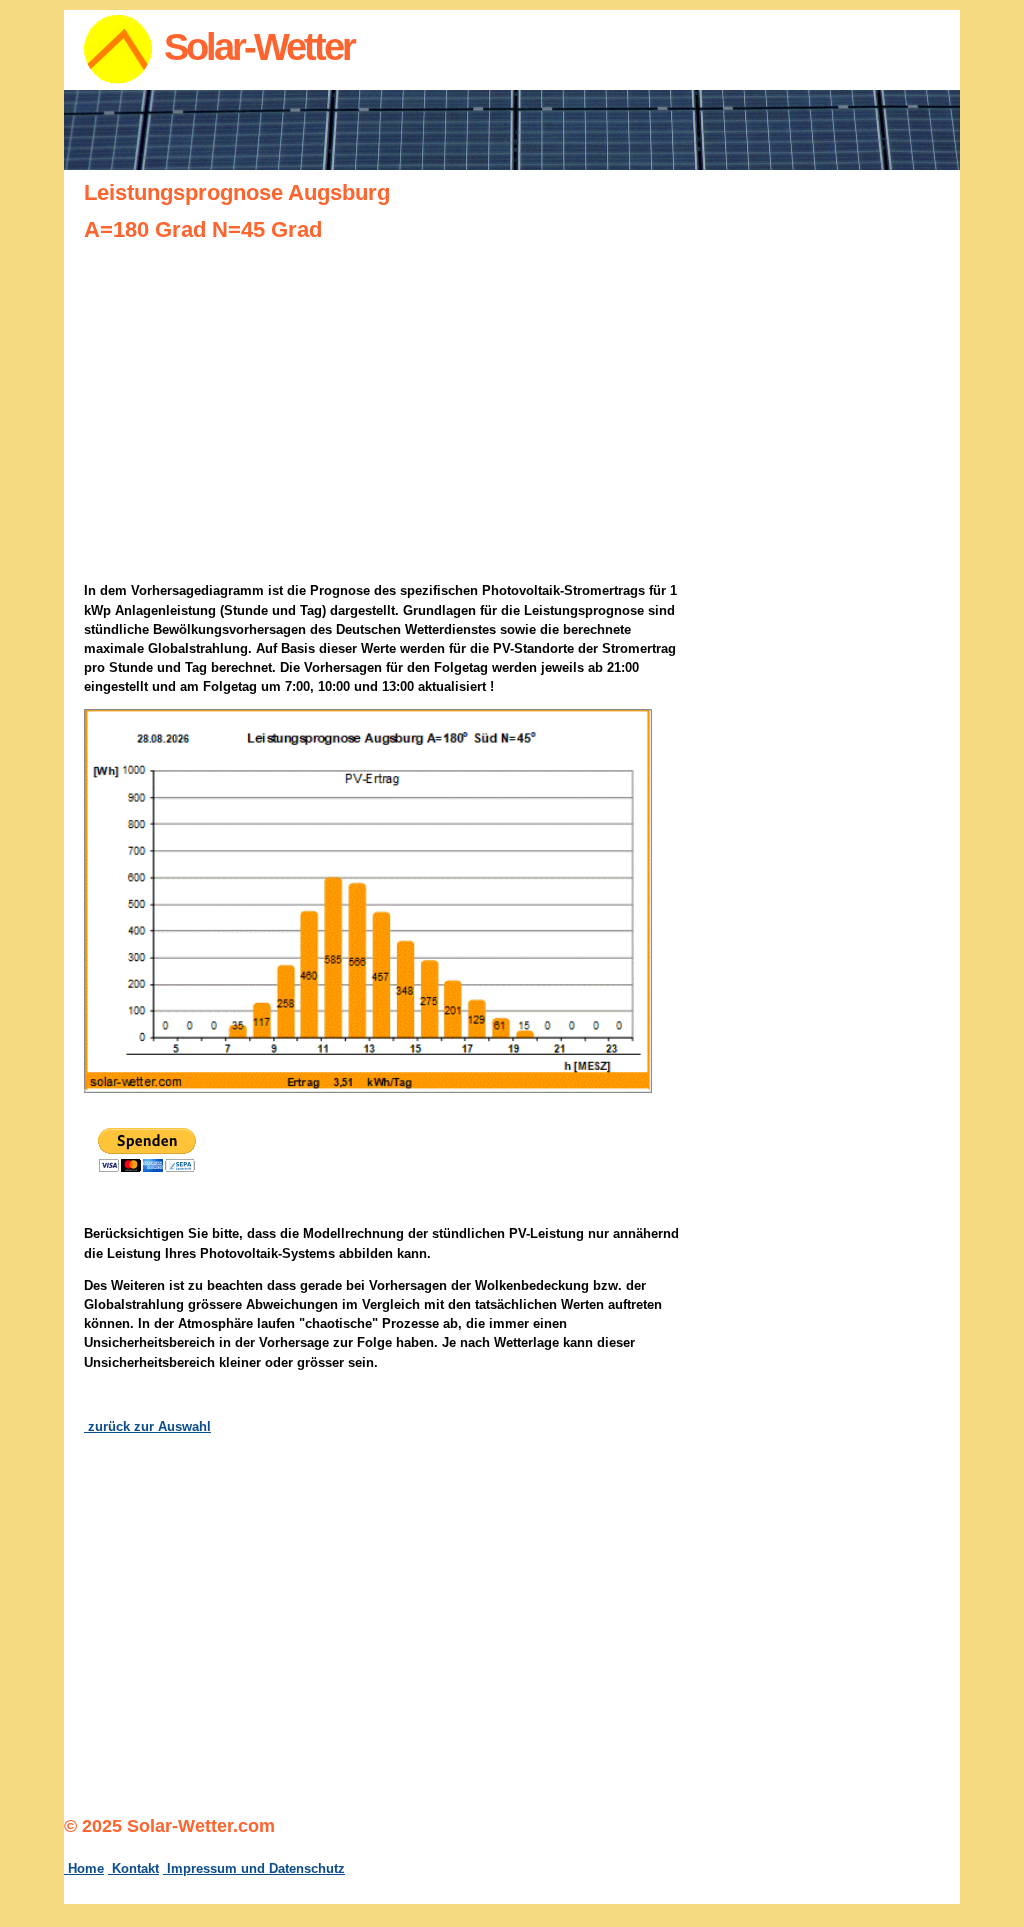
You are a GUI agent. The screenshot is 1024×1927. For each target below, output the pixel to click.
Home (84, 1868)
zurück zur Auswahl (147, 1426)
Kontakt (133, 1868)
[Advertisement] (852, 495)
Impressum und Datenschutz (254, 1868)
